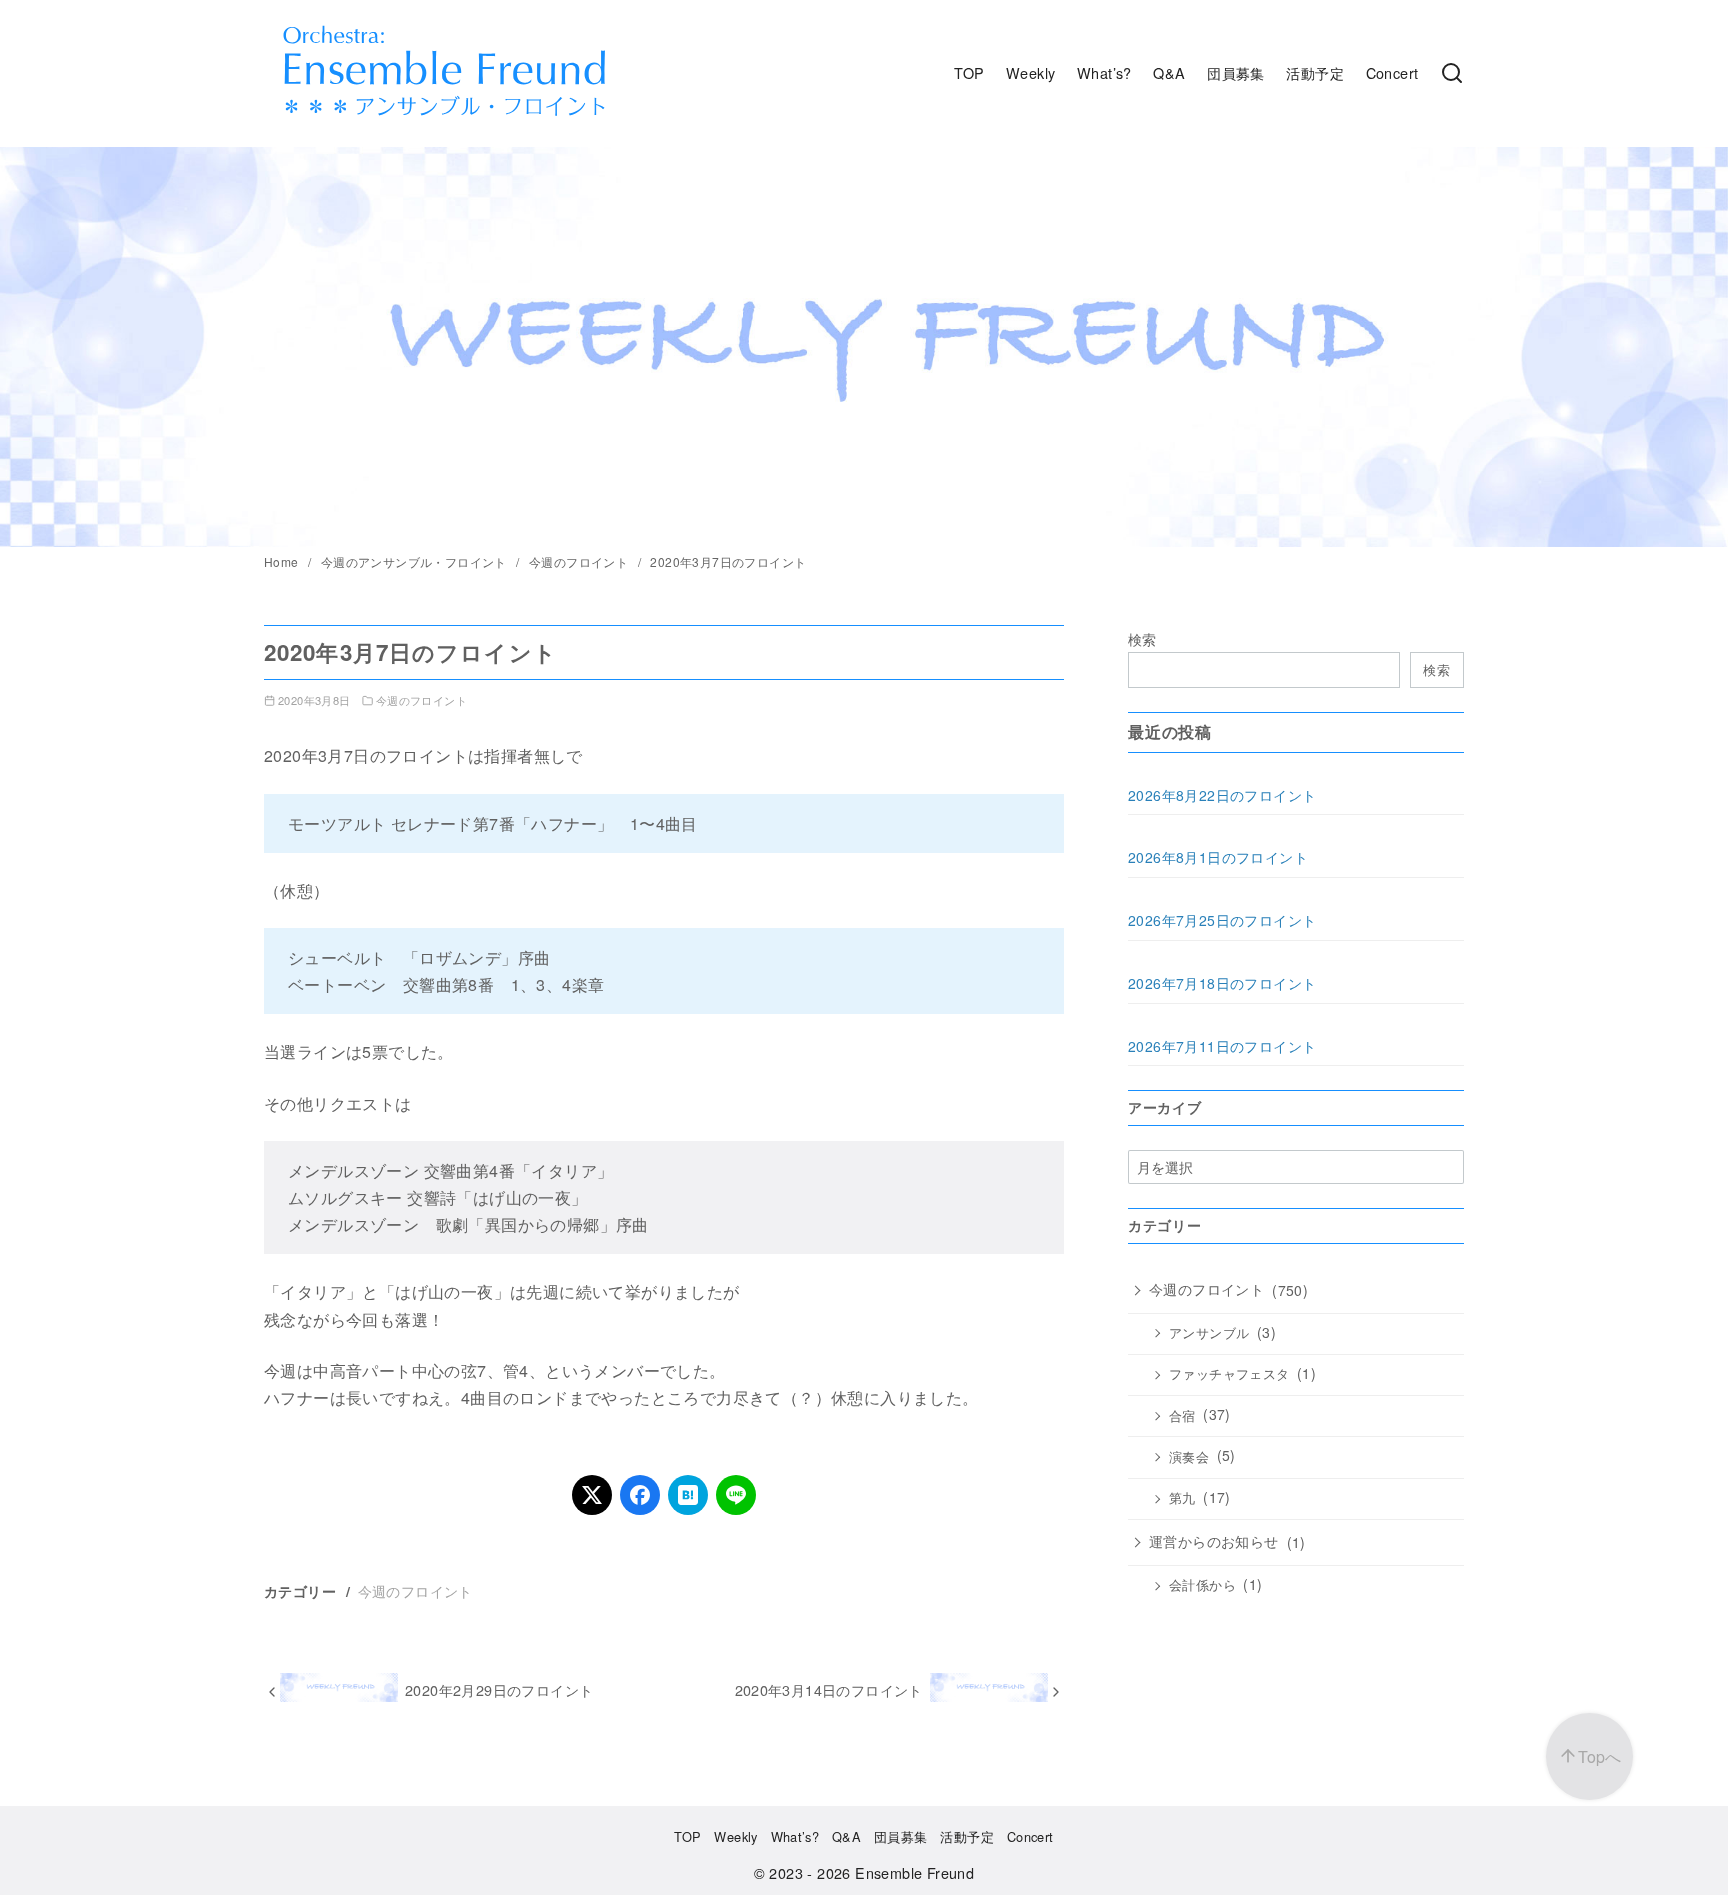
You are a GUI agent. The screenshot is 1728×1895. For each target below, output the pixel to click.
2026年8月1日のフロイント (1218, 857)
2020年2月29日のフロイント (499, 1689)
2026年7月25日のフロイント (1222, 920)
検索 (1142, 638)
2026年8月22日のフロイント (1222, 795)
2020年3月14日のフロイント (829, 1689)
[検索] (1452, 73)
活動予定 (1315, 72)
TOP (969, 72)
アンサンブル (1209, 1333)
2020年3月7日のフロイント (728, 561)
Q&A (1169, 72)
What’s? (1104, 72)
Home (283, 561)
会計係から (1202, 1585)
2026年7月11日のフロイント (1222, 1046)
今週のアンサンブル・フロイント (415, 561)
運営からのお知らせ (1214, 1541)
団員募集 (1236, 72)
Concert (1392, 72)
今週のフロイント (580, 561)
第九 (1182, 1498)
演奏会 (1189, 1457)
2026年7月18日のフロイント (1222, 983)
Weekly (1030, 72)
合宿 (1182, 1416)
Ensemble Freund (914, 1872)
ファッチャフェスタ (1229, 1374)
